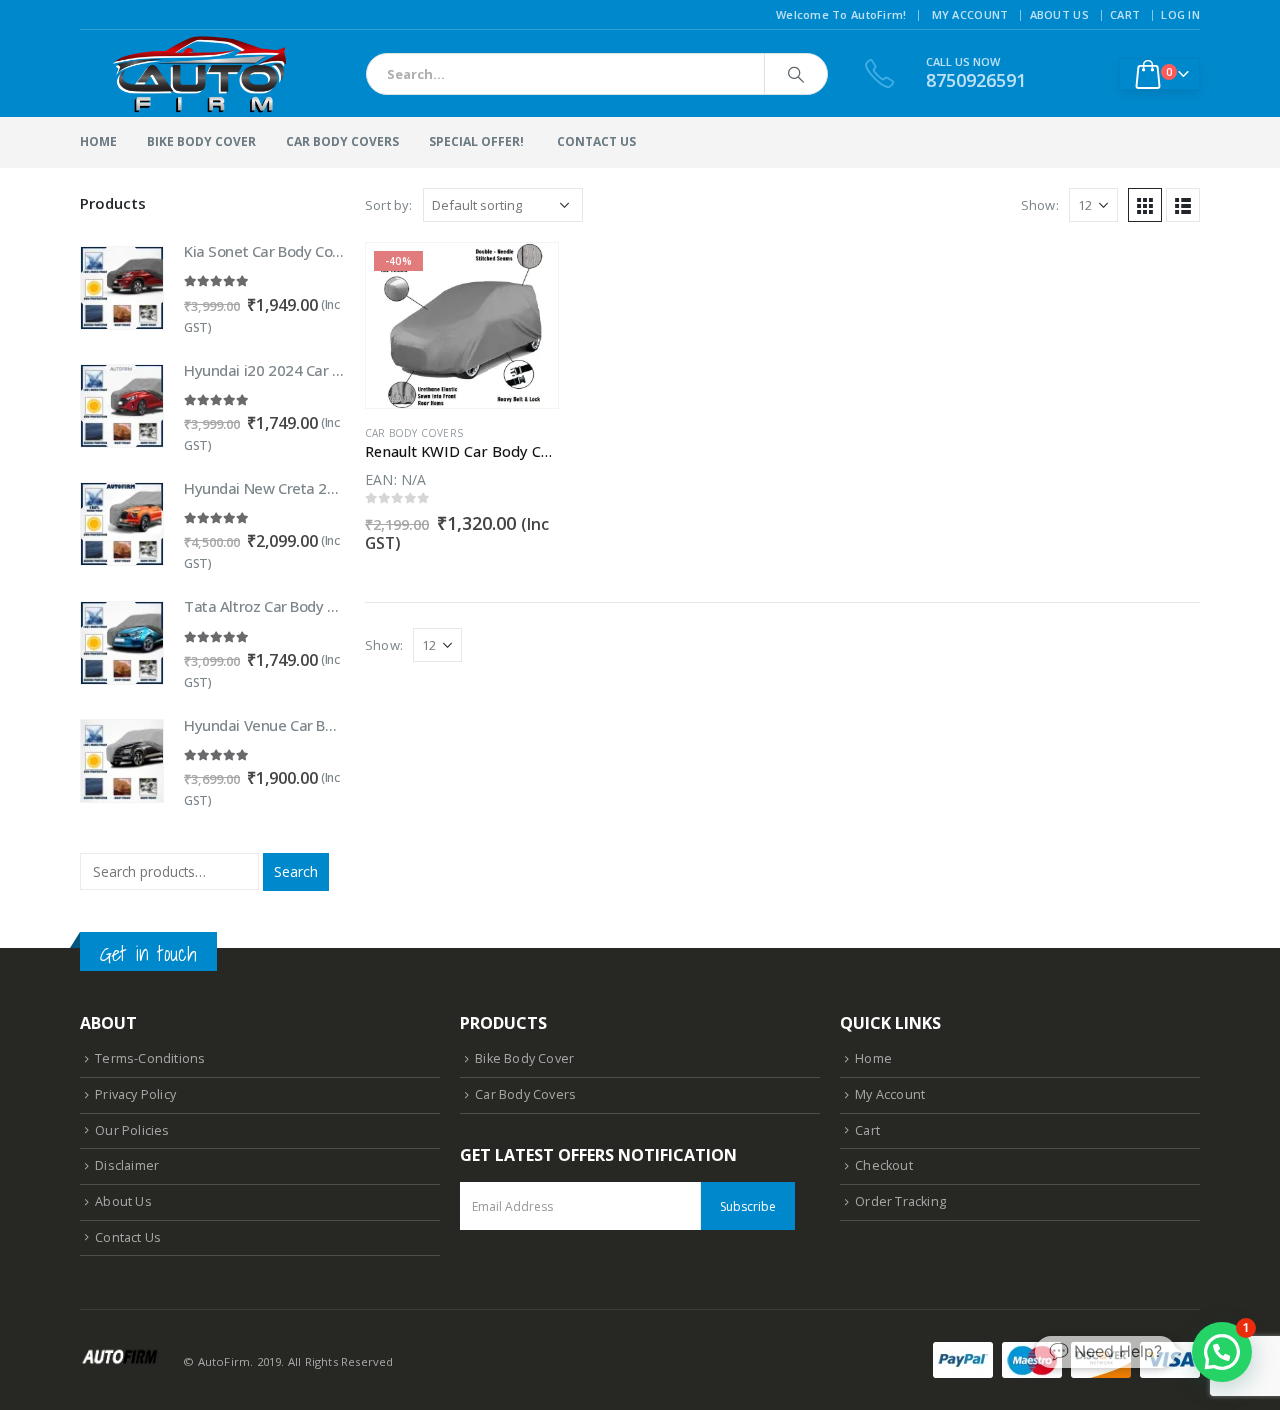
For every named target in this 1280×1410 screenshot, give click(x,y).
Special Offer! (476, 141)
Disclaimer (127, 1165)
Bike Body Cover (201, 141)
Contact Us (128, 1237)
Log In (1180, 14)
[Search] (796, 74)
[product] (122, 288)
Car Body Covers (342, 141)
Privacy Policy (135, 1094)
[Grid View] (1145, 205)
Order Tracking (900, 1201)
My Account (970, 14)
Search (296, 871)
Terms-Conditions (150, 1058)
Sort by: (389, 205)
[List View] (1183, 205)
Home (98, 141)
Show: (1040, 205)
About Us (1059, 14)
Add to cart (525, 276)
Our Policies (132, 1130)
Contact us (596, 141)
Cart (1125, 14)
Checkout (884, 1165)
